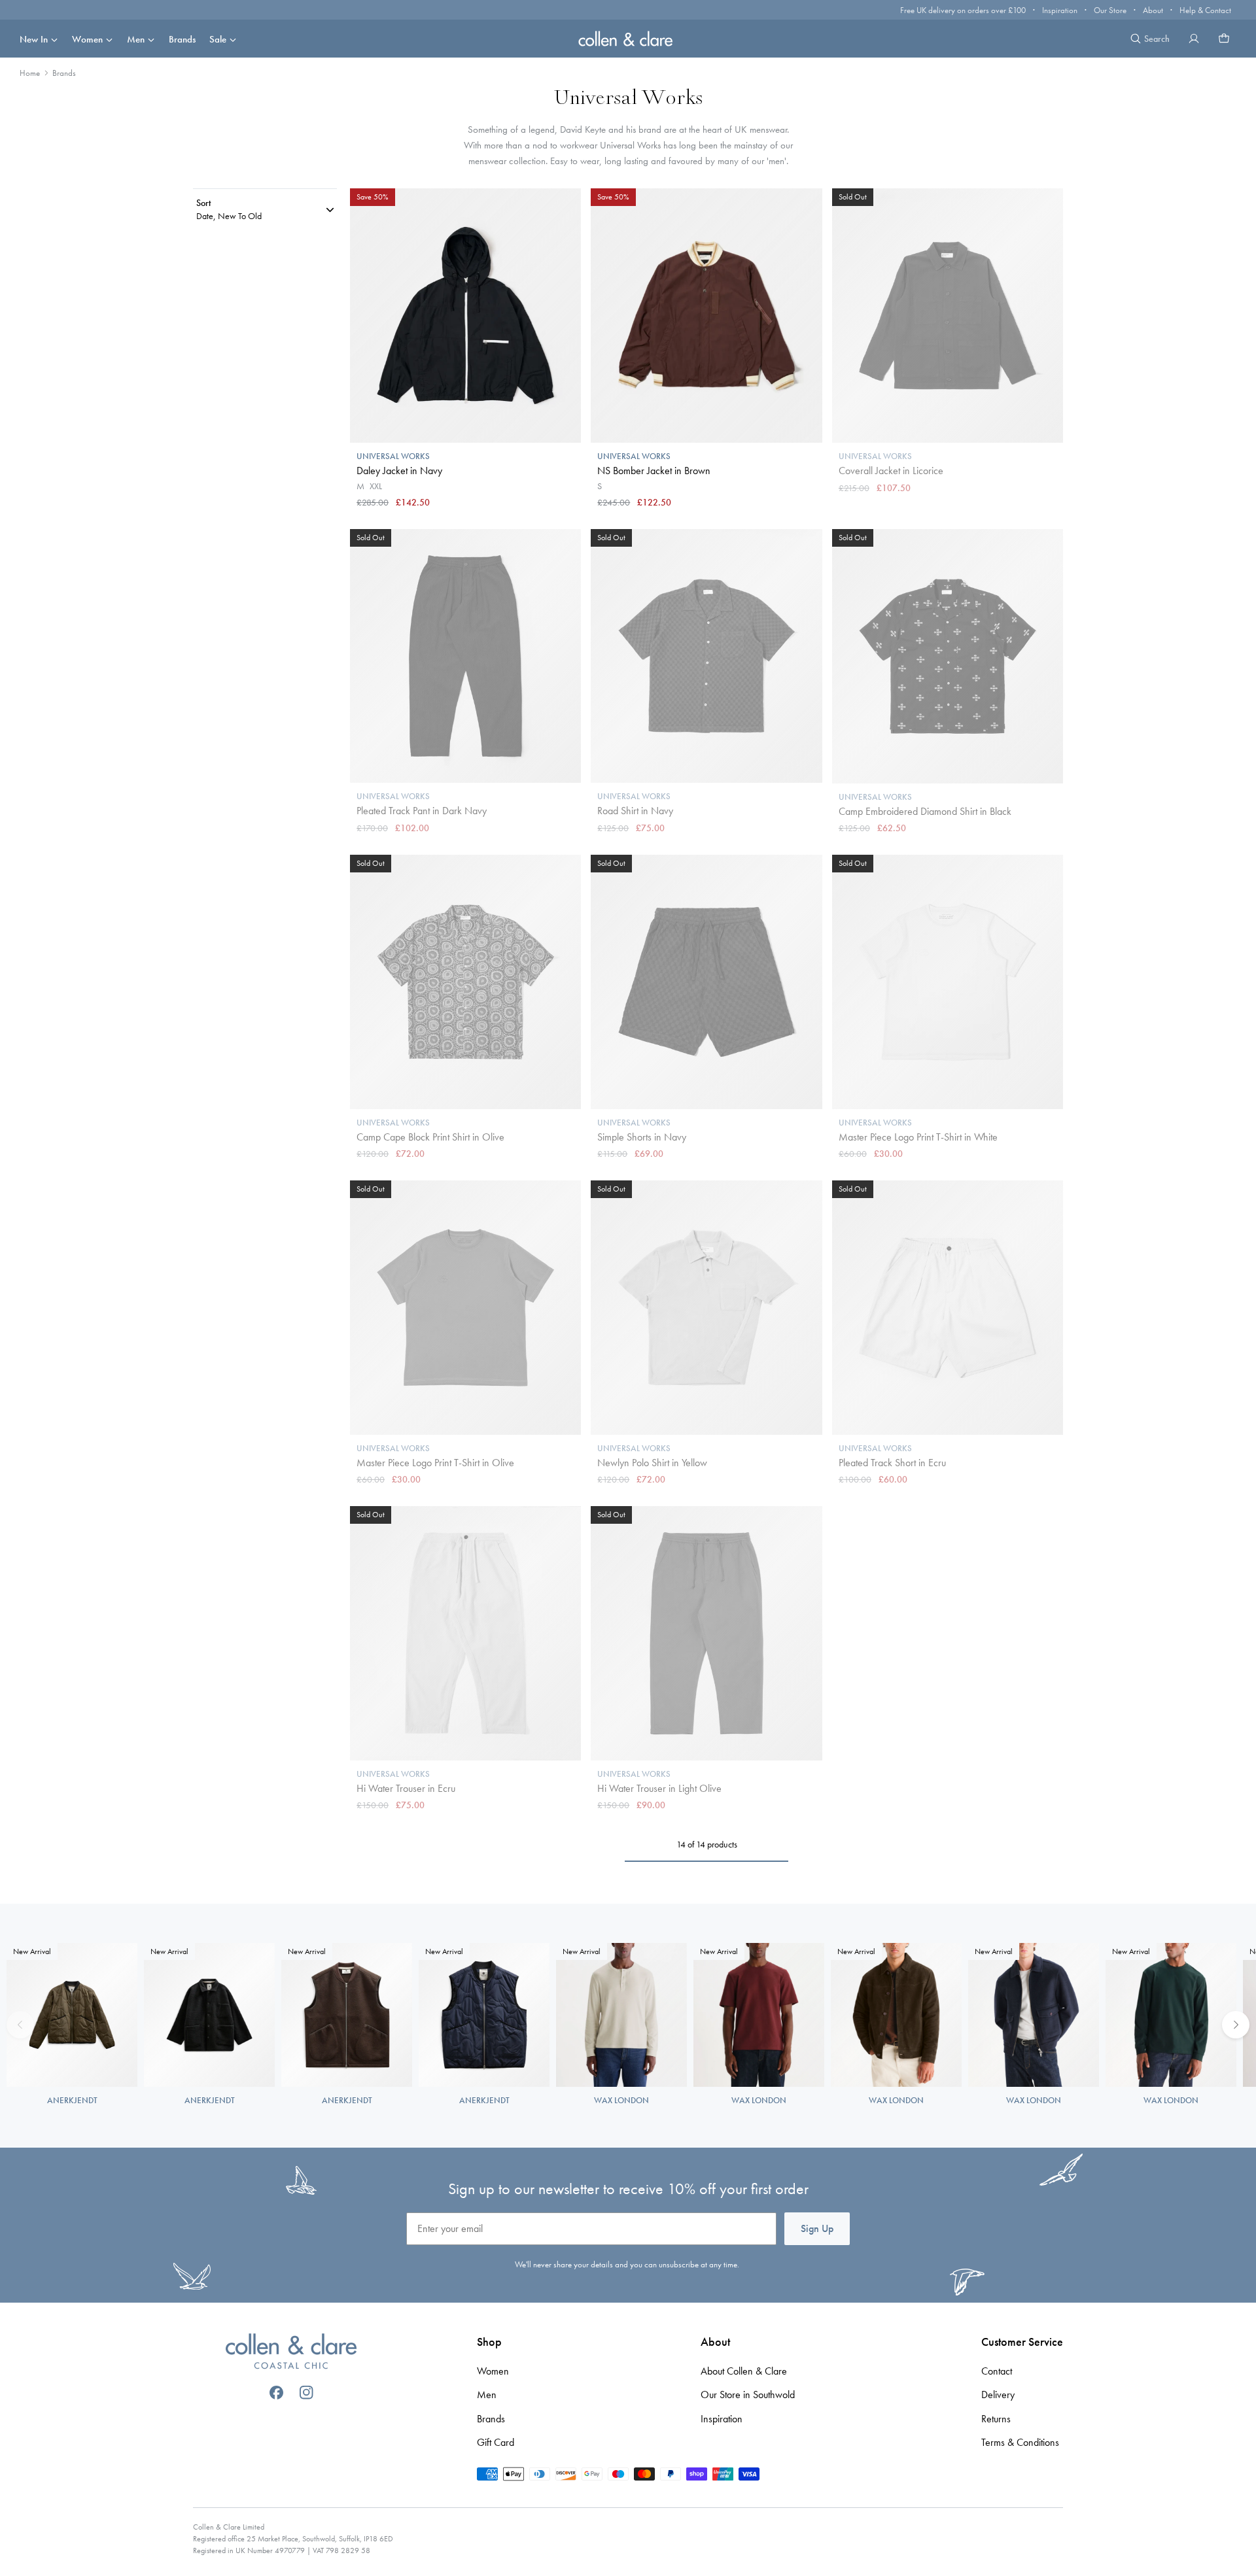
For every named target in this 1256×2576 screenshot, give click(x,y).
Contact (997, 2371)
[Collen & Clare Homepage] (628, 38)
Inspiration (1060, 10)
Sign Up (817, 2228)
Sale (218, 39)
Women (87, 39)
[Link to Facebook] (276, 2393)
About (1153, 10)
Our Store (1110, 10)
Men (136, 39)
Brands (182, 39)
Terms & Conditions (1020, 2442)
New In (34, 39)
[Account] (1194, 39)
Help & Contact (1205, 10)
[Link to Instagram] (306, 2393)
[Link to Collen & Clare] (291, 2353)
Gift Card (496, 2442)
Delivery (998, 2395)
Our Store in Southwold (748, 2395)
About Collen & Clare (744, 2371)
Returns (996, 2419)
